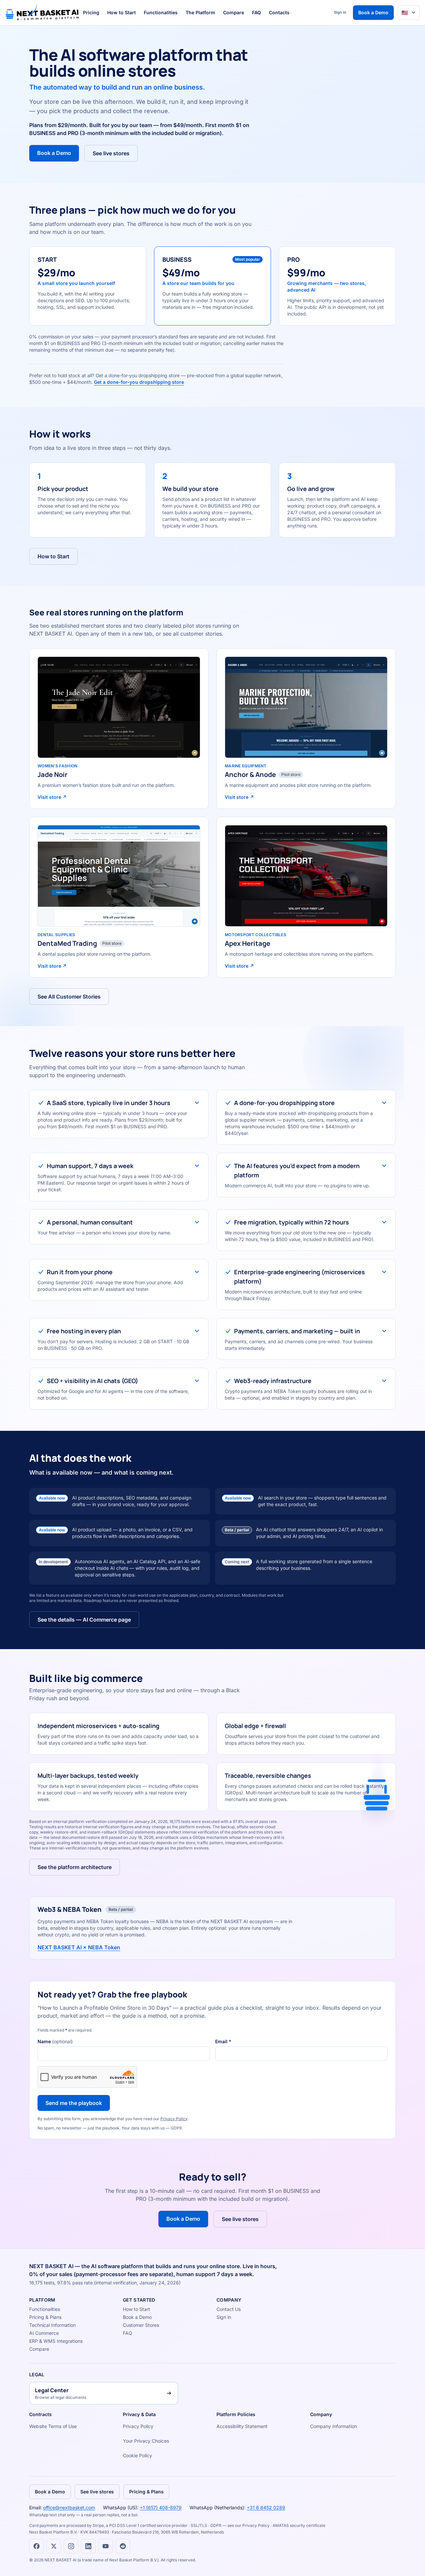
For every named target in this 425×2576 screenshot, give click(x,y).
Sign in (340, 12)
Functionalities (161, 12)
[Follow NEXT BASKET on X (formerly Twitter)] (54, 2546)
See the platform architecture (75, 1867)
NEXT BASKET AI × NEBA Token (79, 1947)
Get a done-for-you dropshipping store (139, 382)
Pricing (91, 12)
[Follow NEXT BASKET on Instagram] (71, 2546)
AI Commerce (44, 2333)
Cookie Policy (137, 2455)
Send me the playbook (74, 2103)
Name (55, 2041)
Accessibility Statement (242, 2426)
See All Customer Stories (69, 997)
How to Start (122, 12)
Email (223, 2041)
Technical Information (52, 2325)
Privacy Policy (174, 2119)
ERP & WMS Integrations (56, 2341)
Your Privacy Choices (146, 2441)
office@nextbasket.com (69, 2507)
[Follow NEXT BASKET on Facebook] (37, 2546)
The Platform (200, 12)
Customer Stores (141, 2325)
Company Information (334, 2426)
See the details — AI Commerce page (84, 1620)
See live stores (111, 153)
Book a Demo (373, 12)
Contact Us (229, 2309)
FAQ (256, 12)
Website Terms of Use (53, 2426)
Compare (234, 12)
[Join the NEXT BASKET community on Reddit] (123, 2546)
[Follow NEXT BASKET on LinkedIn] (88, 2546)
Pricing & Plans (45, 2317)
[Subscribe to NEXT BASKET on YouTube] (106, 2546)
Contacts (279, 12)
